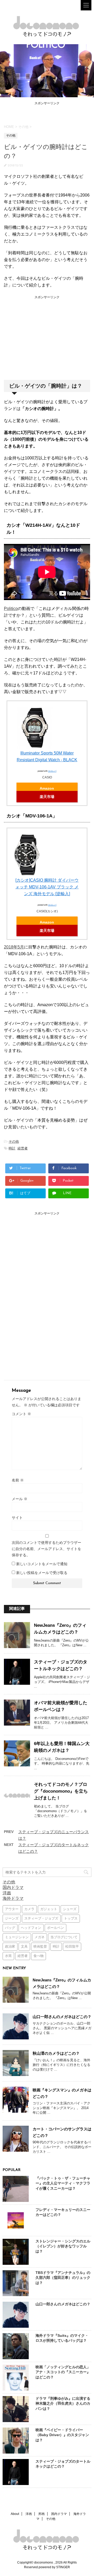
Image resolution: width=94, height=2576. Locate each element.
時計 (12, 1148)
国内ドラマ (13, 1887)
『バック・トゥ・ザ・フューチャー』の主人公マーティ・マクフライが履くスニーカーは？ (63, 2183)
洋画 (7, 1893)
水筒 (8, 1956)
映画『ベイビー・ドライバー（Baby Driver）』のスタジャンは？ (62, 2435)
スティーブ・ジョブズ (41, 1919)
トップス (71, 1919)
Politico (11, 609)
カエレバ (52, 771)
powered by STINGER (54, 2567)
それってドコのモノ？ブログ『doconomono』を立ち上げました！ (61, 1791)
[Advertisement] (47, 113)
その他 (14, 1141)
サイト (17, 1518)
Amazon (47, 788)
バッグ (10, 1928)
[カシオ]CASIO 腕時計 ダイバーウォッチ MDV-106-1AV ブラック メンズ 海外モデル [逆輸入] (47, 887)
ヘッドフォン (31, 1928)
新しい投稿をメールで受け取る (42, 1573)
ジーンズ (12, 1919)
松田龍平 (72, 1947)
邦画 (42, 2514)
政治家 (10, 1947)
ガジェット (49, 1909)
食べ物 (39, 1956)
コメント (21, 1414)
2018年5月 (14, 947)
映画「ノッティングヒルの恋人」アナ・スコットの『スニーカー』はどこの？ (63, 2372)
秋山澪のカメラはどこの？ (56, 2053)
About (15, 2514)
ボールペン (55, 1928)
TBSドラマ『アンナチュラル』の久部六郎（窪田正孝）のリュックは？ (63, 2278)
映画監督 (40, 1947)
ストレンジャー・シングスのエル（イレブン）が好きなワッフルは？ (63, 2246)
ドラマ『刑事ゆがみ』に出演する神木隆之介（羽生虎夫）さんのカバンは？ (63, 2403)
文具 (24, 1947)
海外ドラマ (13, 1898)
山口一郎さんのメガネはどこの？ (62, 2017)
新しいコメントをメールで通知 (42, 1564)
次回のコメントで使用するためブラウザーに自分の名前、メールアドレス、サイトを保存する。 (46, 1549)
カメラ (29, 1909)
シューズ (70, 1909)
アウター (12, 1909)
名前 (18, 1480)
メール (20, 1499)
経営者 (23, 1148)
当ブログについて (64, 1937)
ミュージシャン (17, 1937)
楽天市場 (47, 797)
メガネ (40, 1937)
